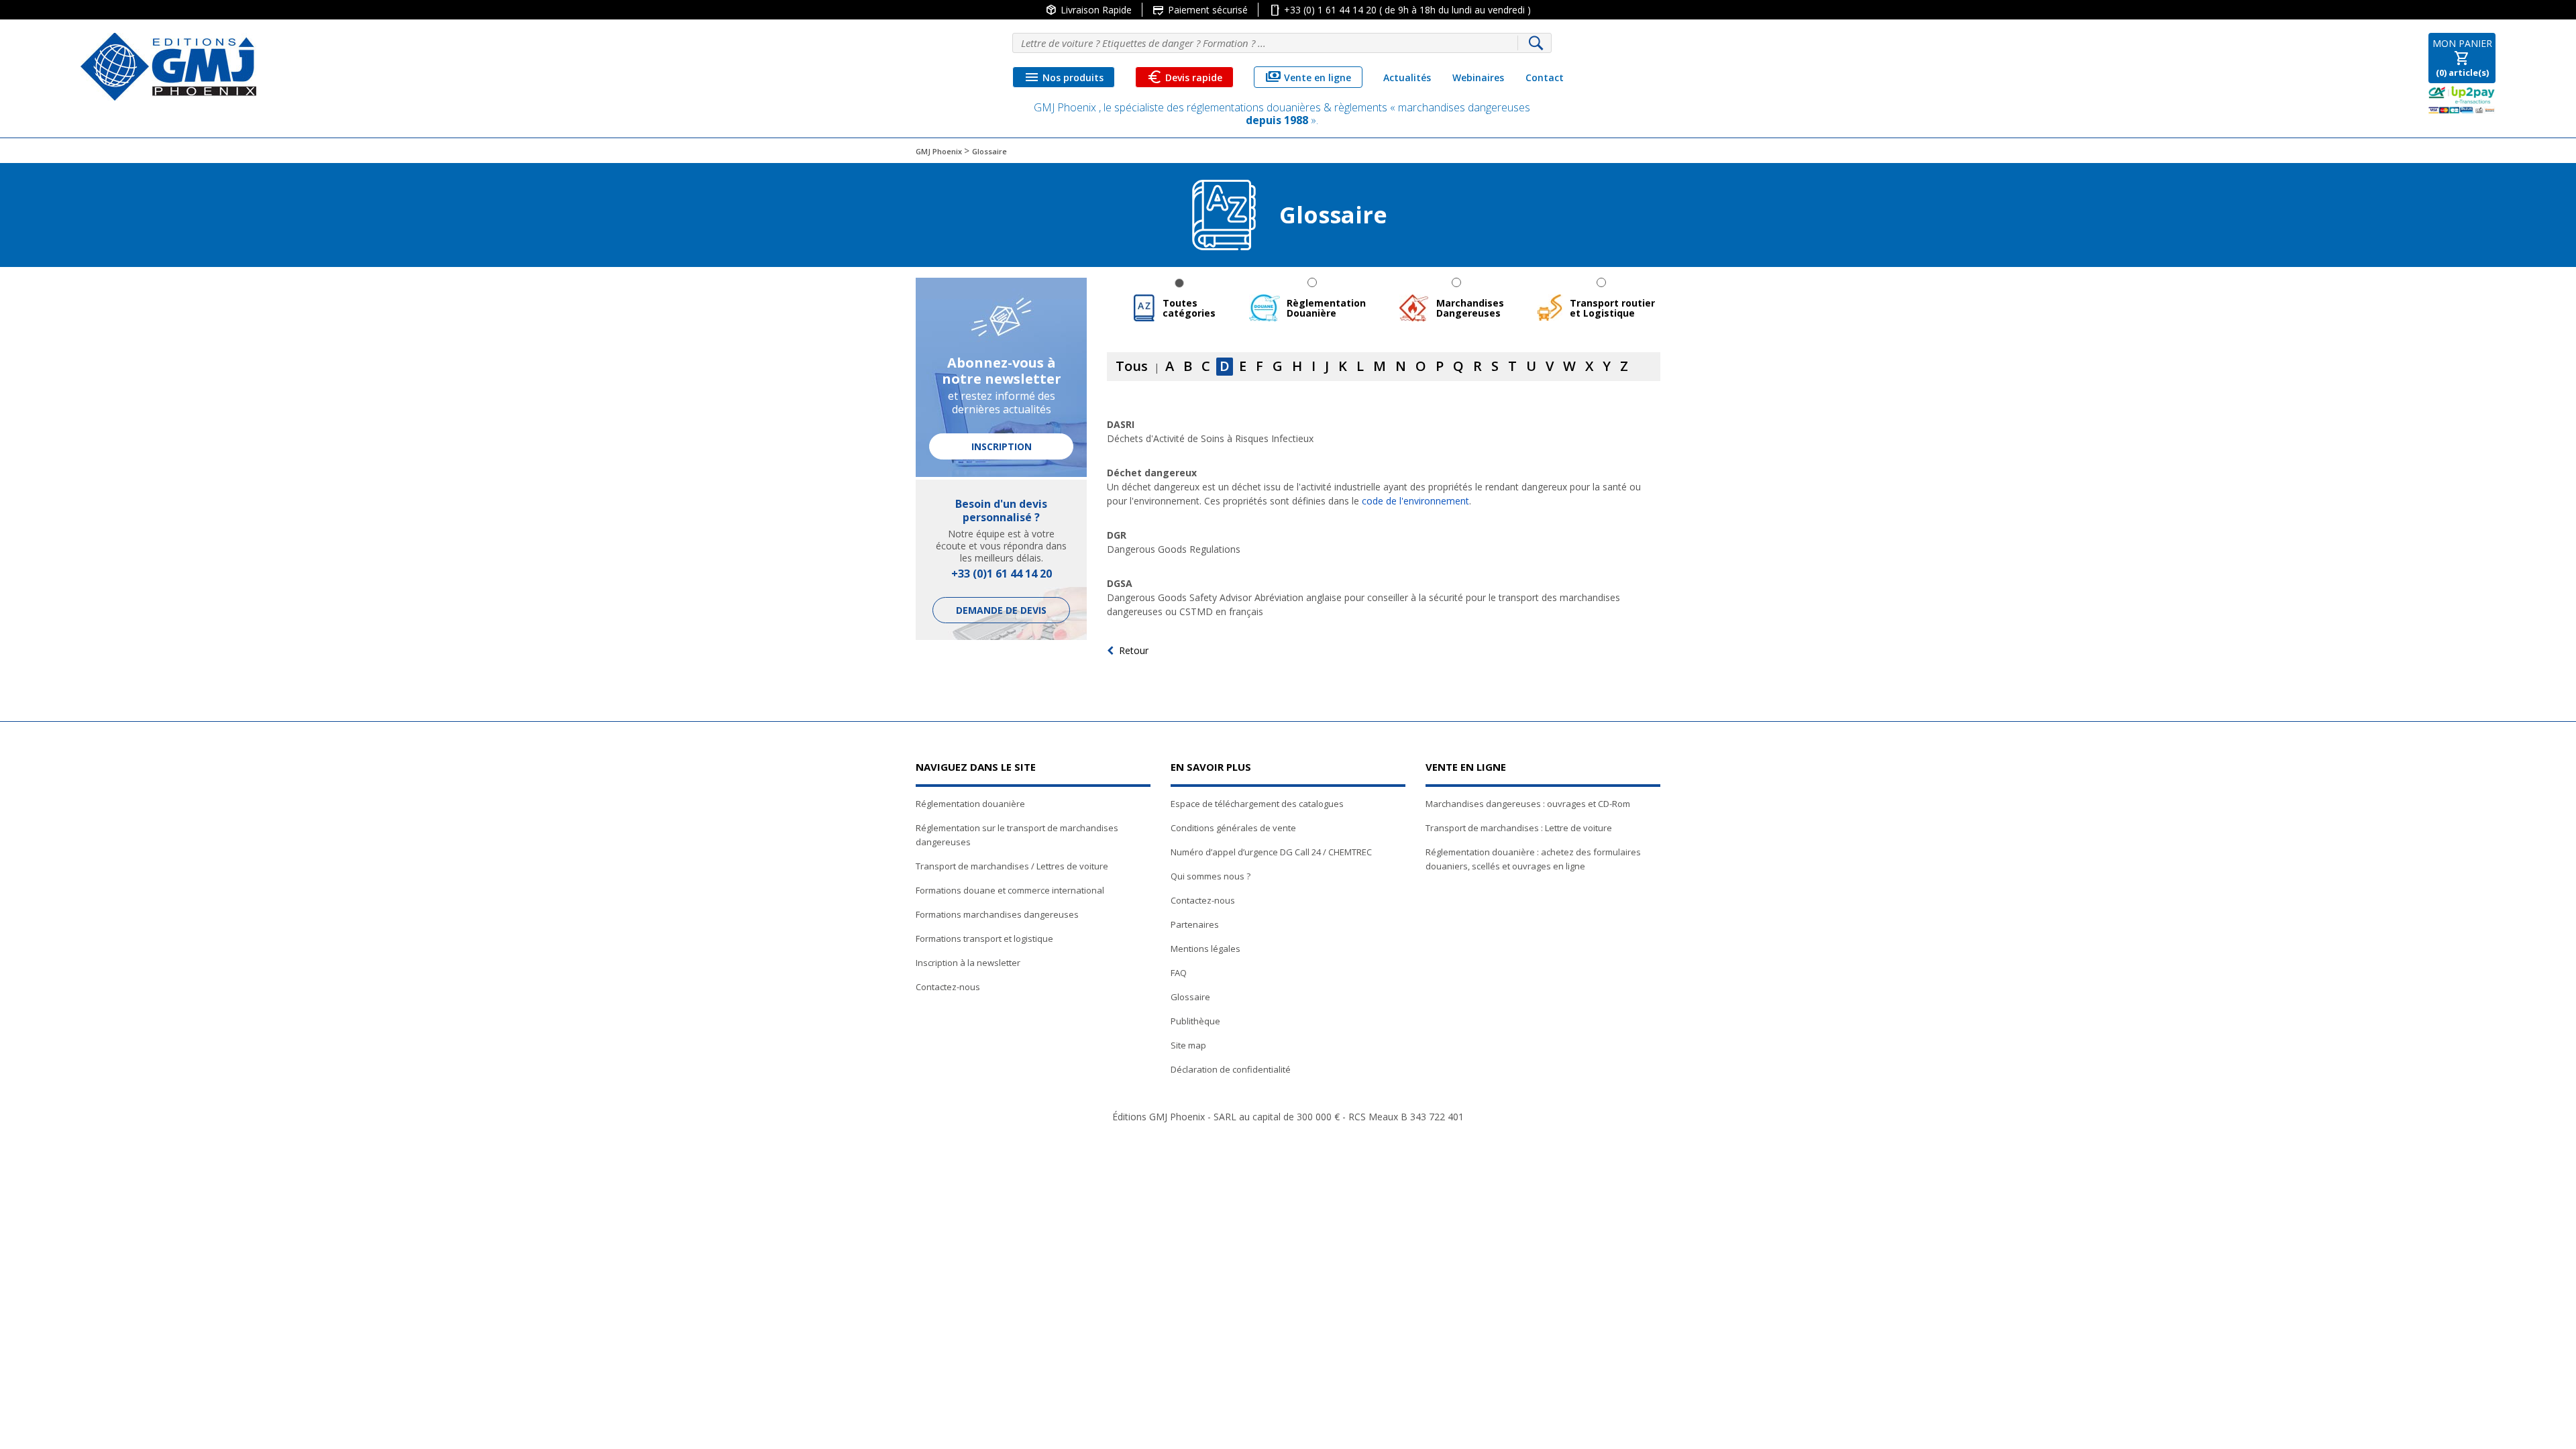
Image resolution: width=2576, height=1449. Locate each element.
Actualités (1407, 77)
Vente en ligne (1308, 77)
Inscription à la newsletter (968, 963)
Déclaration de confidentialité (1231, 1069)
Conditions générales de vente (1233, 828)
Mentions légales (1205, 949)
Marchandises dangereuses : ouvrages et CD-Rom (1528, 804)
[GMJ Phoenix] (168, 67)
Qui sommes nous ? (1211, 876)
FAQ (1179, 973)
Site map (1188, 1045)
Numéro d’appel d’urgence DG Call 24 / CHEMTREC (1271, 852)
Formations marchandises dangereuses (997, 914)
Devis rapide (1184, 77)
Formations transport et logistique (984, 938)
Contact (1545, 77)
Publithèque (1195, 1021)
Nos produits (1064, 77)
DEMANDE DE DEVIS (1001, 610)
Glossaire (1190, 997)
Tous (1132, 366)
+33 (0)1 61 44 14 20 (1002, 574)
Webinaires (1478, 77)
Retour (1134, 650)
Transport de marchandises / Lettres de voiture (1012, 866)
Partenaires (1195, 924)
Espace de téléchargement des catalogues (1257, 804)
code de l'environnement (1415, 501)
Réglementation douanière (970, 804)
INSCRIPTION (1002, 446)
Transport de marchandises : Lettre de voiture (1519, 828)
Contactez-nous (948, 987)
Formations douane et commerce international (1010, 890)
